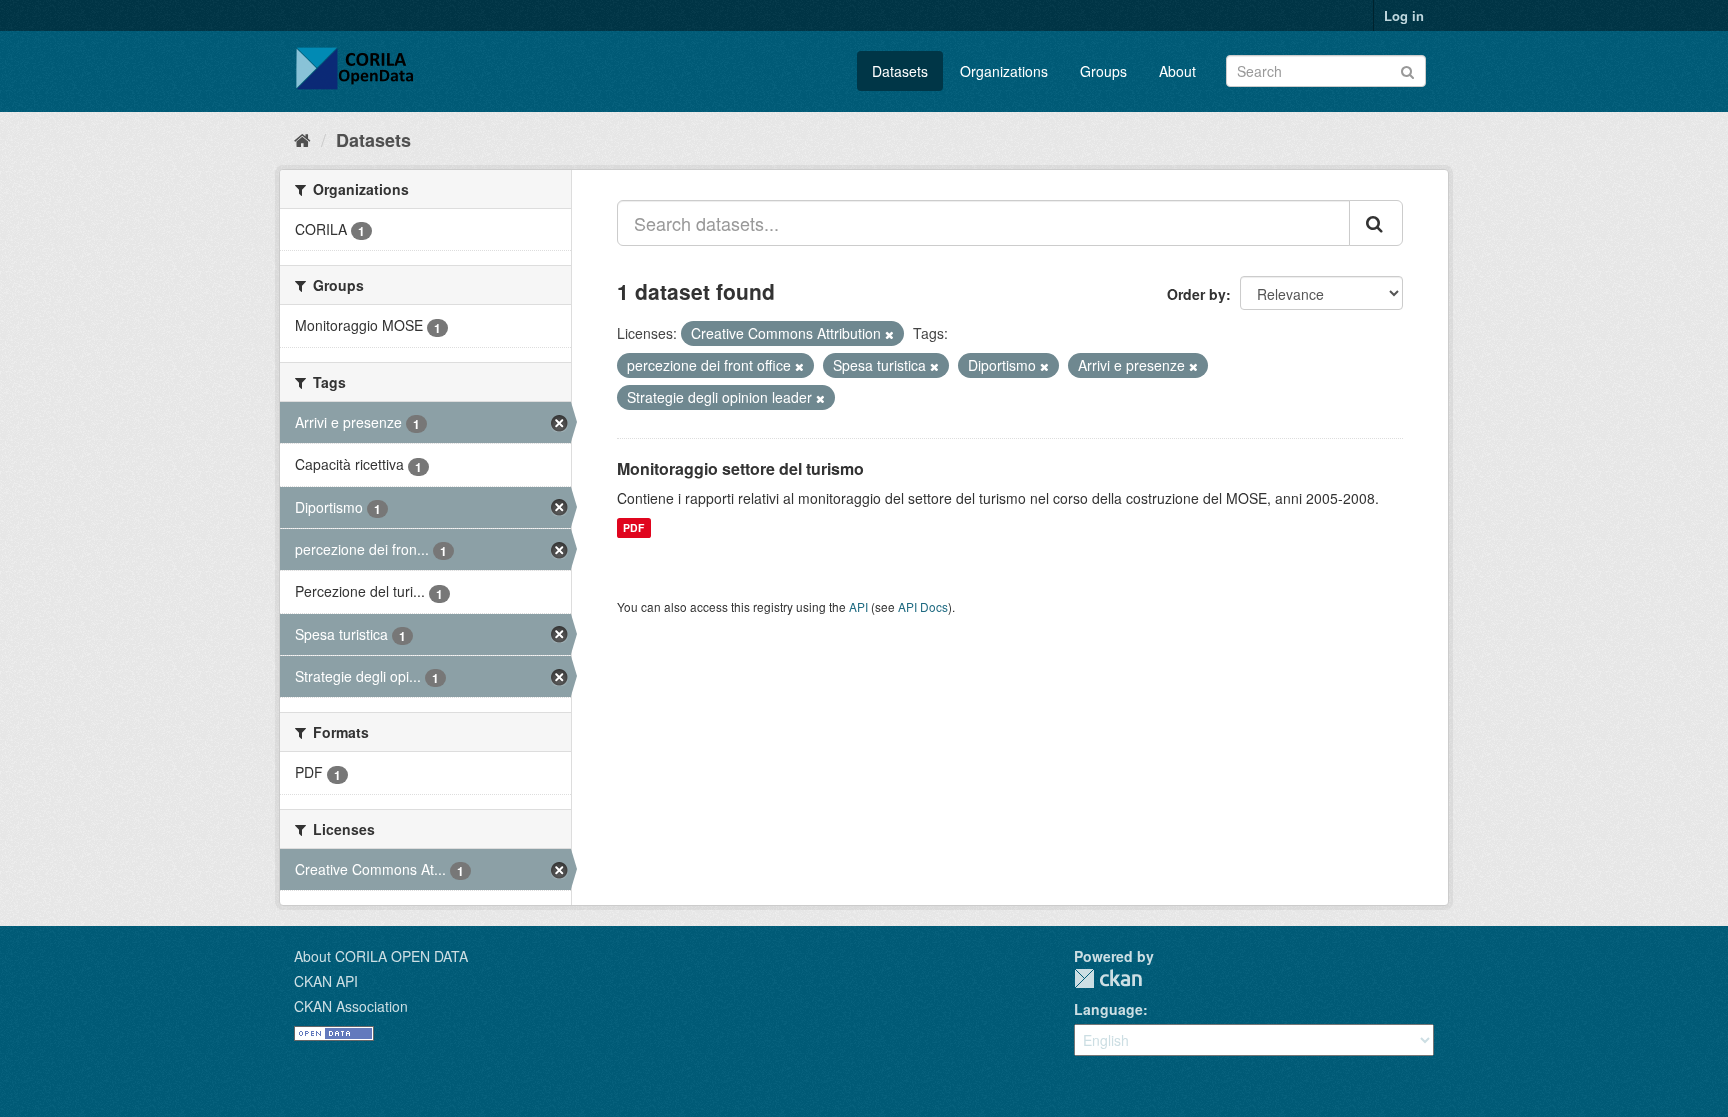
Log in (1404, 15)
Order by (1196, 294)
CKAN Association (351, 1006)
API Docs (923, 606)
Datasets (900, 71)
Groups (1103, 71)
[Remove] (889, 334)
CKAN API (326, 981)
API (858, 606)
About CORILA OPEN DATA (381, 956)
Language (1108, 1009)
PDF (633, 527)
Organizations (1004, 71)
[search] (1376, 223)
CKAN (1108, 978)
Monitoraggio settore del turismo (740, 468)
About (1177, 71)
